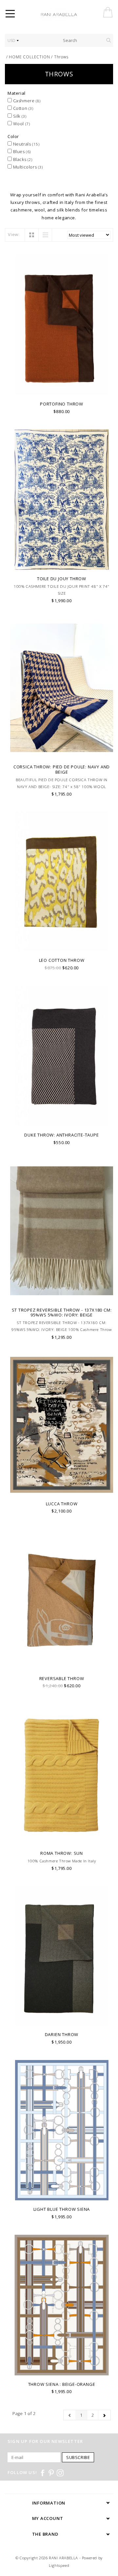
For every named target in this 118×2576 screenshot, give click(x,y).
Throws (61, 57)
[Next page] (104, 2415)
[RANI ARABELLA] (68, 15)
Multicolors (27, 167)
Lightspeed (59, 2565)
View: (14, 234)
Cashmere (26, 101)
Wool (21, 124)
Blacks (22, 159)
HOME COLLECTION (29, 57)
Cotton (23, 108)
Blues (21, 151)
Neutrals (26, 144)
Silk (19, 116)
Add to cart (62, 389)
